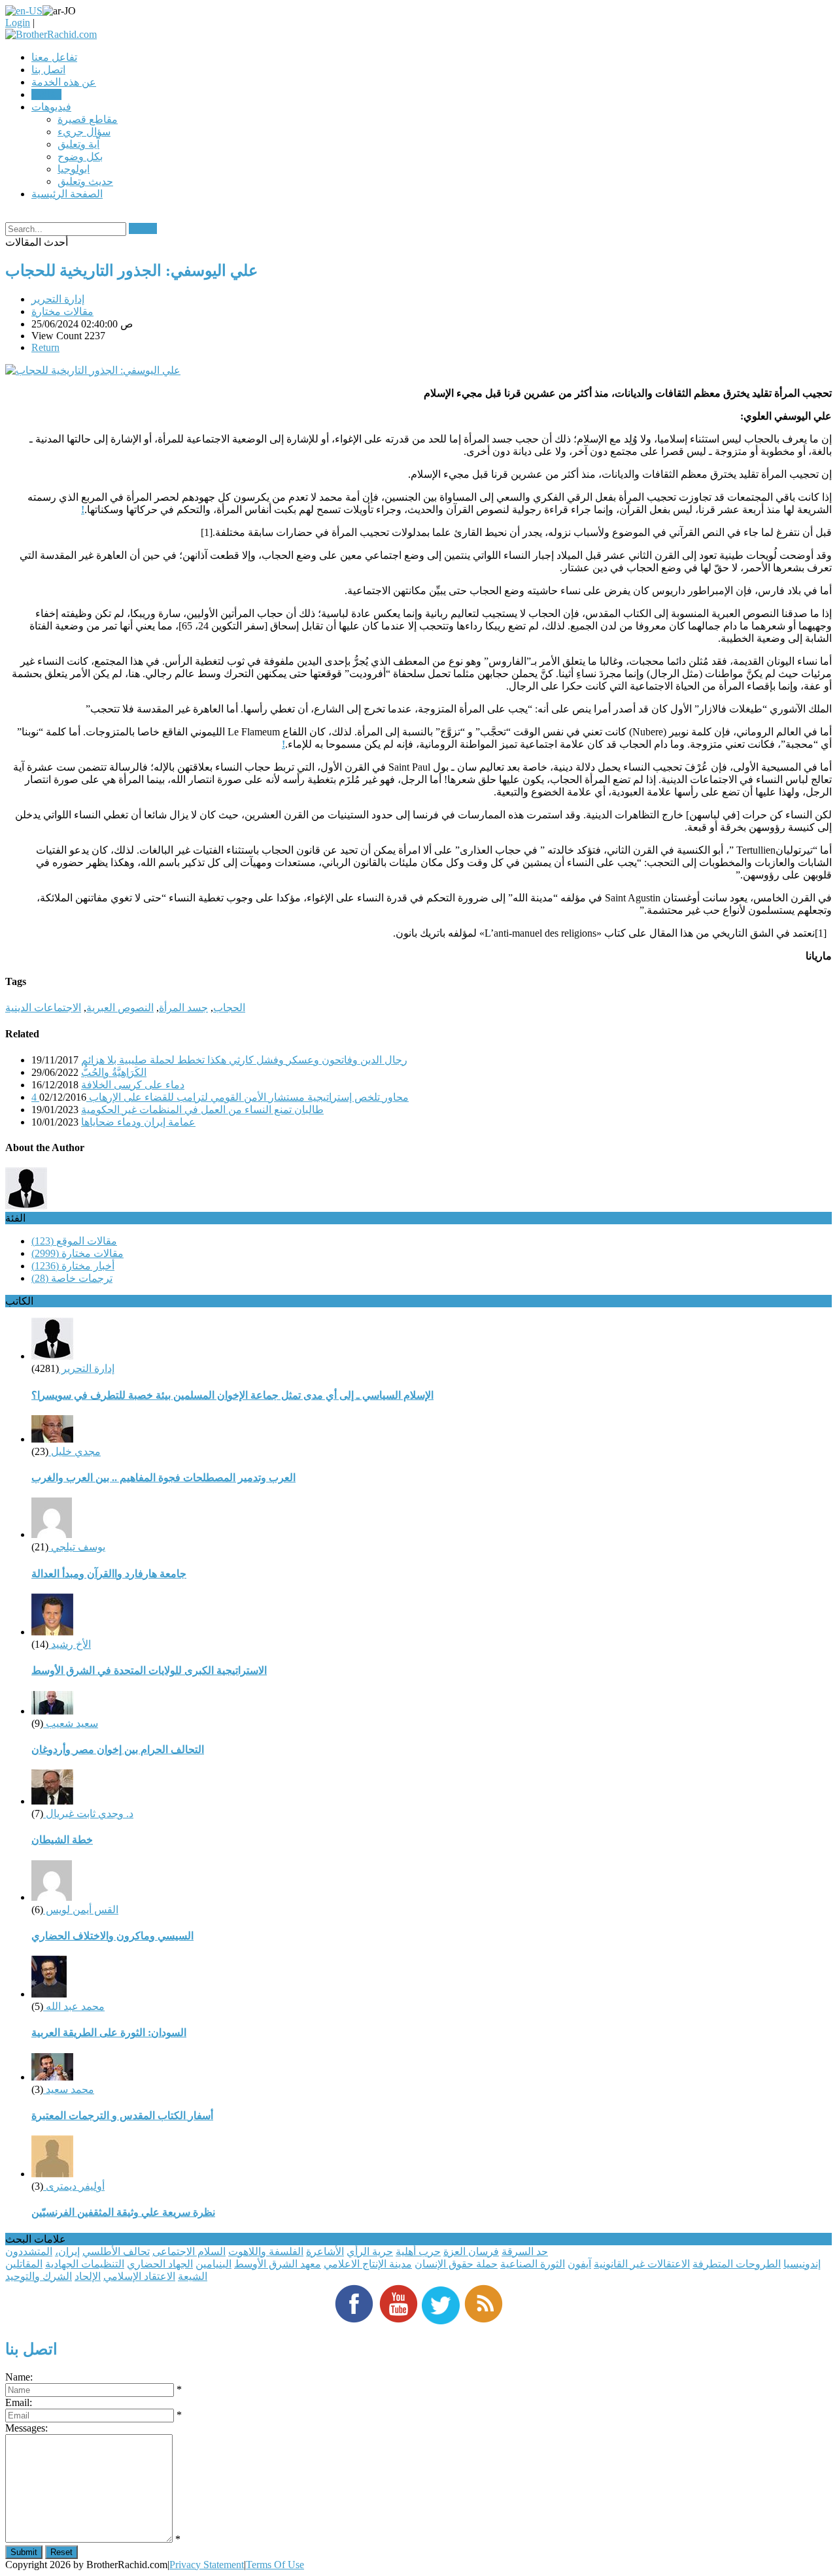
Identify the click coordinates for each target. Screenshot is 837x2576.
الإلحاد (88, 2276)
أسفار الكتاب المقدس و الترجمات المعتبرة (122, 2116)
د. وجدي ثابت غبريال (88, 1814)
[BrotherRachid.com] (51, 34)
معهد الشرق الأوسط (278, 2264)
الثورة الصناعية (533, 2264)
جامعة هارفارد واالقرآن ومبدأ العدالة (109, 1574)
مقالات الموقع (74, 1241)
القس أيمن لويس (81, 1910)
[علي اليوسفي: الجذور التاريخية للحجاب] (93, 370)
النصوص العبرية (120, 1008)
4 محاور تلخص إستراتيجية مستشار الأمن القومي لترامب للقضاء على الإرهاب (220, 1097)
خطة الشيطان (62, 1840)
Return (45, 347)
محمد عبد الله (74, 2006)
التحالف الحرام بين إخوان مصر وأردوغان (118, 1749)
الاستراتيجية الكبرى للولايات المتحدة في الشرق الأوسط (149, 1670)
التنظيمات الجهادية (85, 2264)
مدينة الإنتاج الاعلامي (368, 2264)
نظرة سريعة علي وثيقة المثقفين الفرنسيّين (123, 2212)
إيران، (67, 2251)
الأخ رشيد (70, 1644)
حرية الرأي (370, 2251)
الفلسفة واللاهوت (266, 2251)
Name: (19, 2377)
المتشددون (29, 2251)
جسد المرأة (183, 1008)
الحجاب (229, 1008)
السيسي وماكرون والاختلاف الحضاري (112, 1936)
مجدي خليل (75, 1451)
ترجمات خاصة (72, 1278)
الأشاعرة (325, 2251)
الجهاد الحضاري (160, 2264)
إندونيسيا (802, 2264)
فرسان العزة (471, 2251)
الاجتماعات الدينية (43, 1008)
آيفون (579, 2264)
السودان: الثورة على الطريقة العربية (109, 2032)
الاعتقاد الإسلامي (139, 2276)
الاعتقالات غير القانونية (642, 2264)
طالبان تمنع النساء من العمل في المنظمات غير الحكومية (202, 1110)
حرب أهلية (418, 2251)
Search (143, 228)
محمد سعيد (69, 2089)
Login (18, 23)
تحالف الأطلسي (116, 2251)
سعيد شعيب (71, 1723)
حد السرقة (525, 2251)
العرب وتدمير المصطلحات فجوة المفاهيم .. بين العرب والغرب (163, 1478)
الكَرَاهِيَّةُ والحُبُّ (114, 1072)
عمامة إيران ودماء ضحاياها (138, 1122)
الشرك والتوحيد (39, 2276)
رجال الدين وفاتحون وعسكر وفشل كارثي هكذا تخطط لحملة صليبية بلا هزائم (244, 1060)
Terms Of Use (275, 2565)
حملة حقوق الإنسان (456, 2264)
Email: (19, 2402)
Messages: (26, 2428)
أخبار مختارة (73, 1266)
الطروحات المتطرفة (737, 2264)
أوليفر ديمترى (74, 2186)
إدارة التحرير (58, 299)
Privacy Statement (207, 2565)
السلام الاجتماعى (189, 2251)
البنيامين (214, 2264)
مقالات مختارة (62, 311)
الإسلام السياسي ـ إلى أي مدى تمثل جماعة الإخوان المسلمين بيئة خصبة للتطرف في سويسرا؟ (232, 1395)
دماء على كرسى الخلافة (133, 1085)
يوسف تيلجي (77, 1547)
